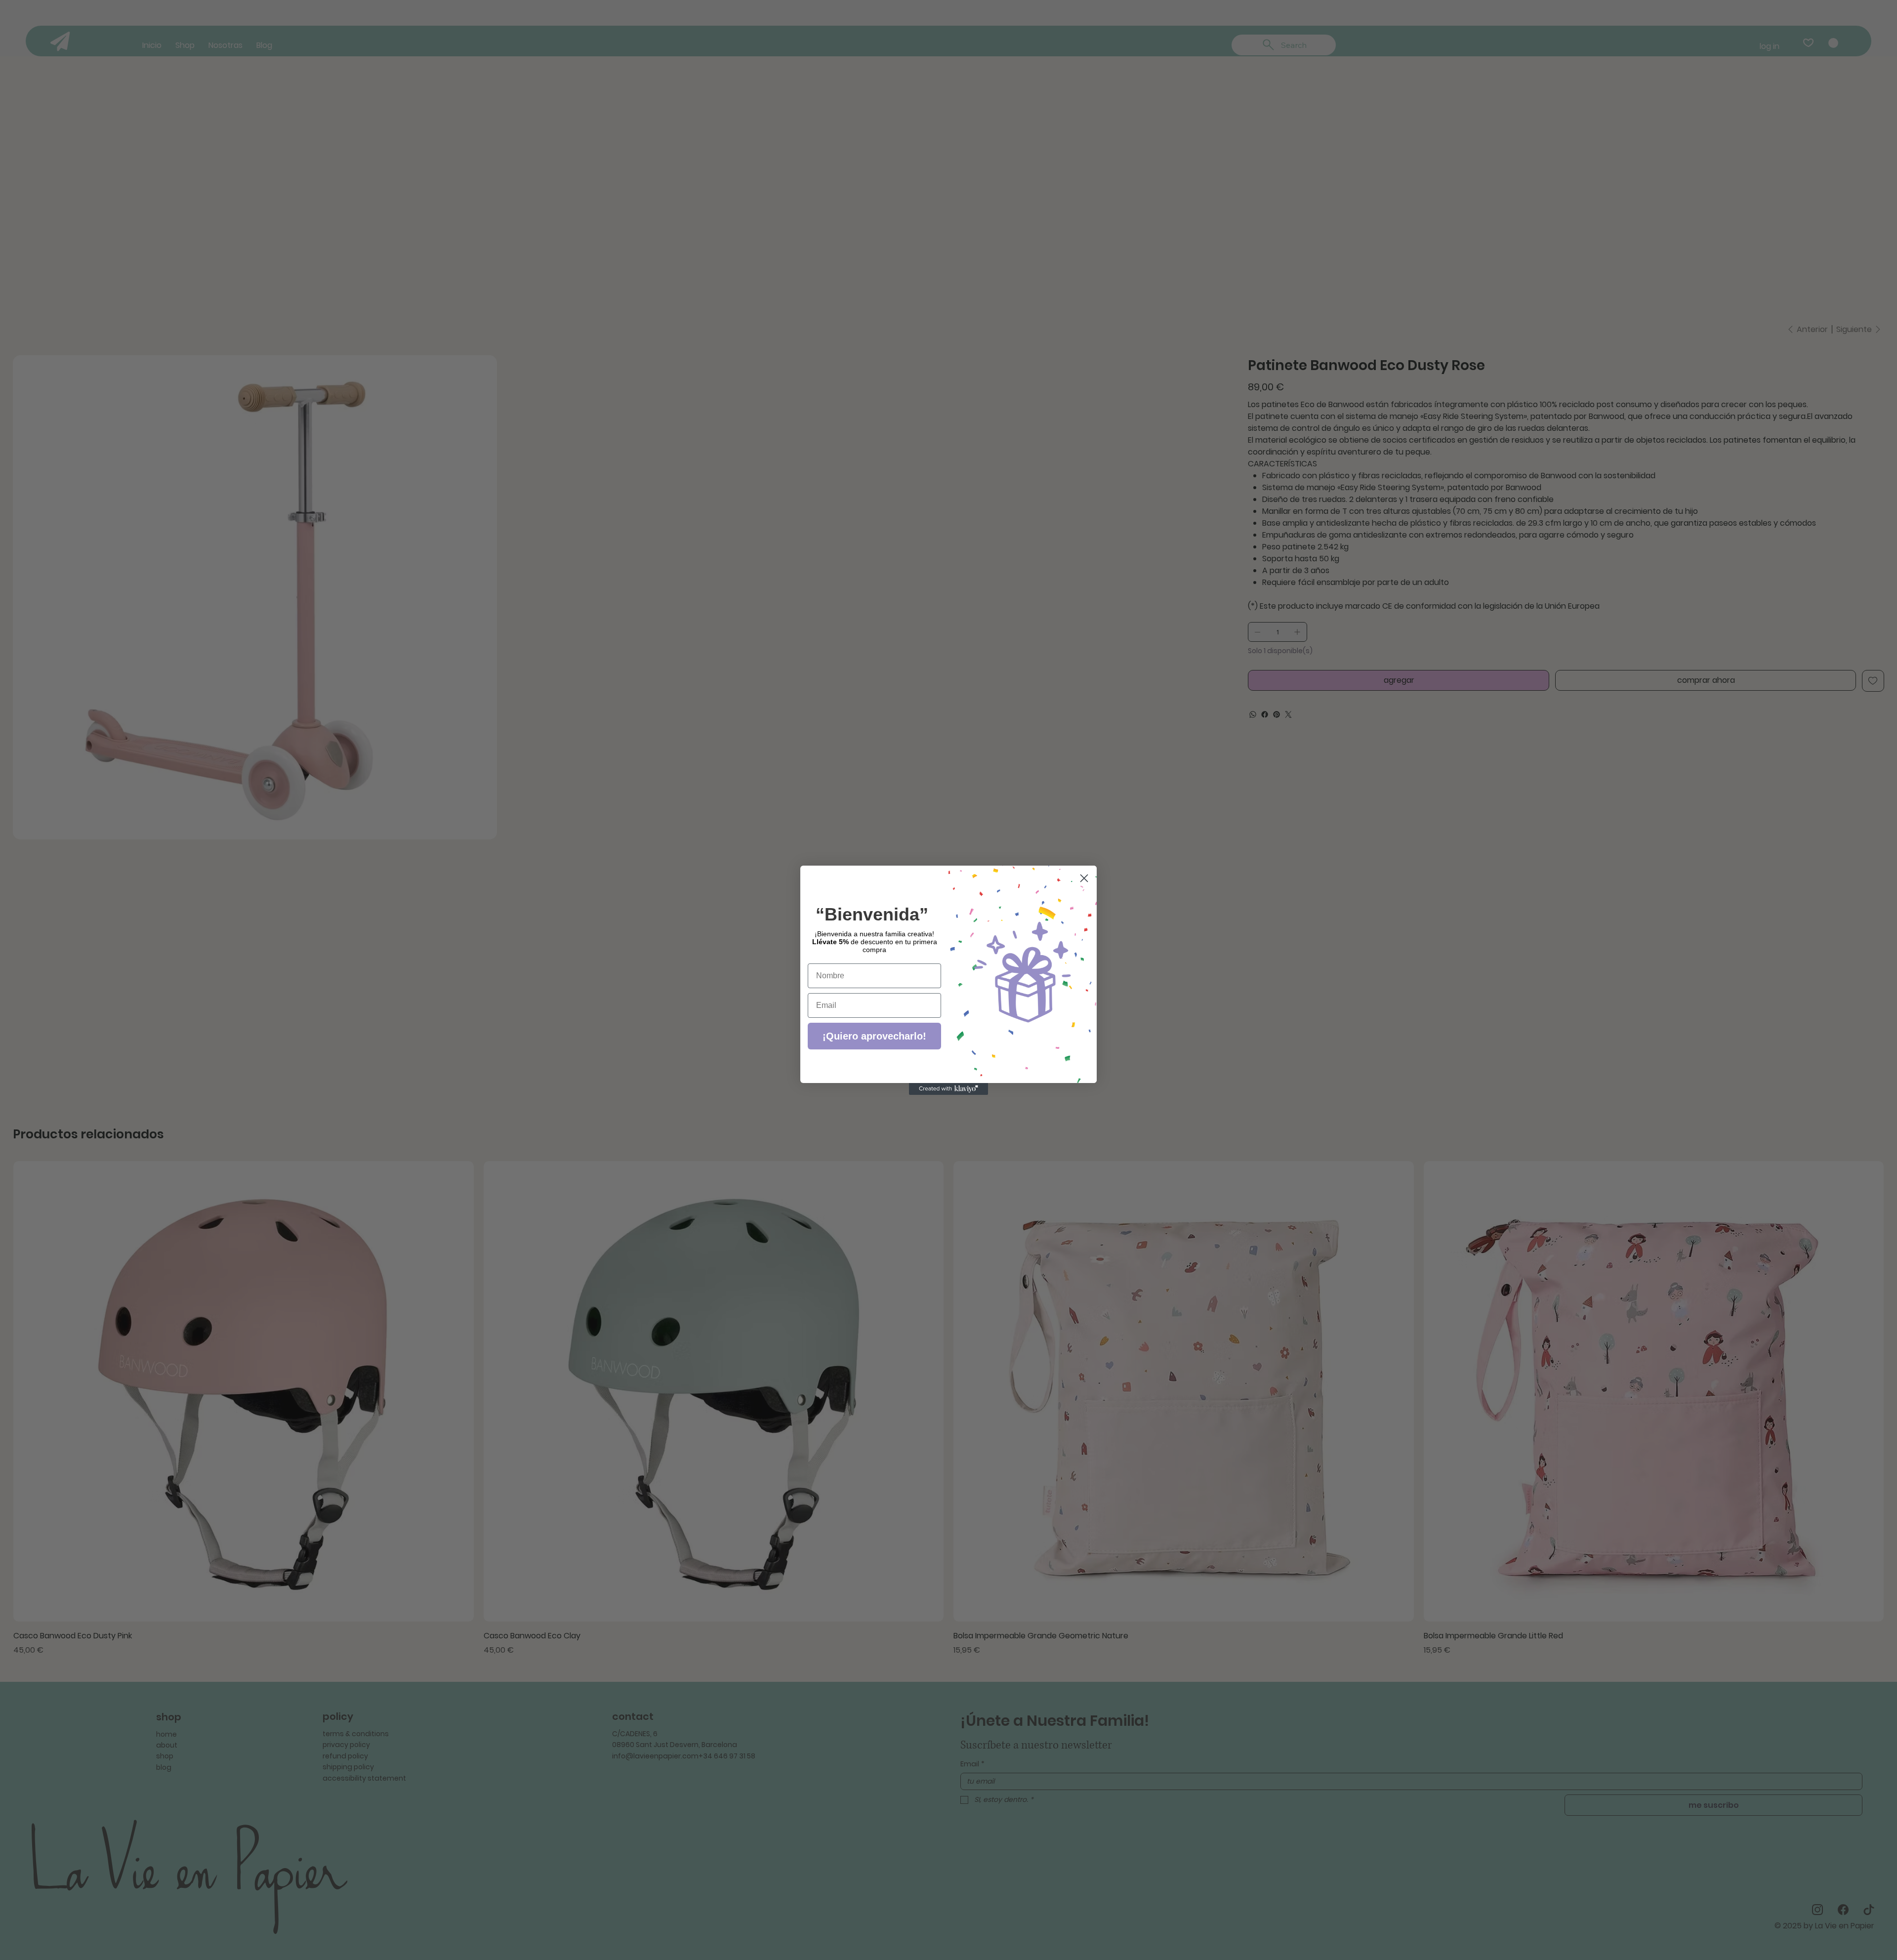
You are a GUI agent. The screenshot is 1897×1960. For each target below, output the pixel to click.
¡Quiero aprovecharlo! (874, 1036)
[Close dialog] (1084, 878)
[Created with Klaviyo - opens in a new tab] (948, 1089)
